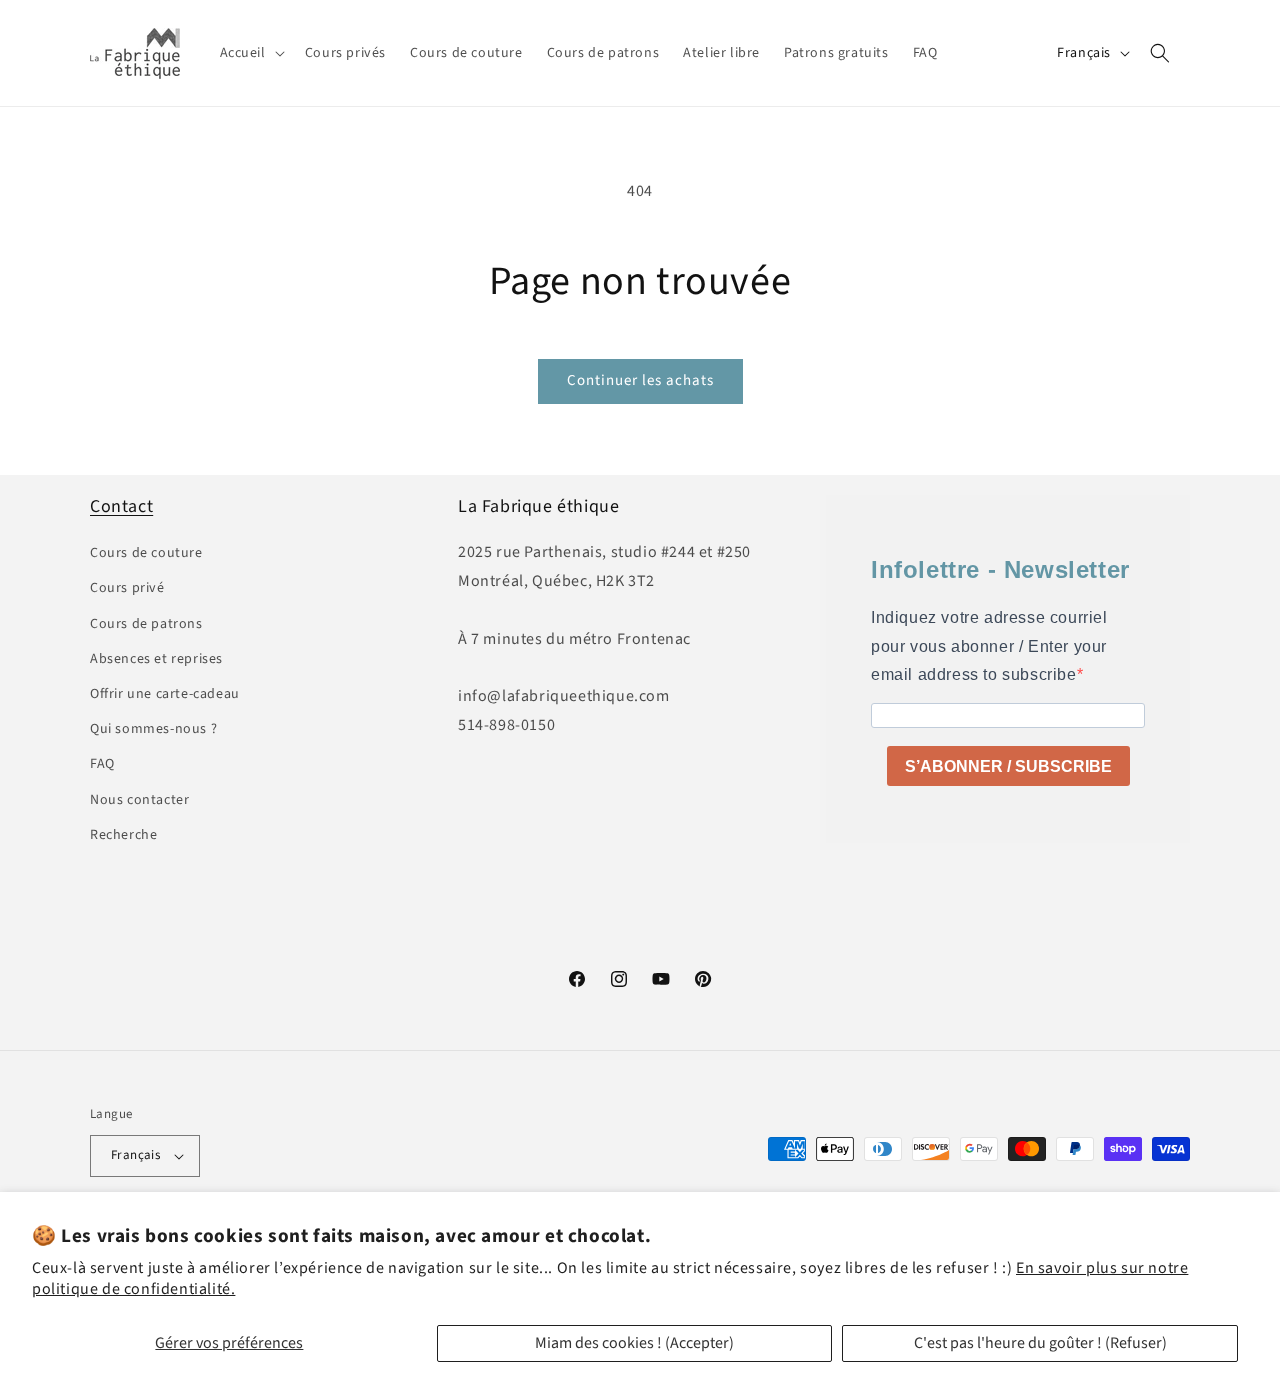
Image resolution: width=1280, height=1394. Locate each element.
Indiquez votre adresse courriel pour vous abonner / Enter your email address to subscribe (989, 646)
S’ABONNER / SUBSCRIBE (1008, 766)
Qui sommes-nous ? (153, 729)
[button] (250, 53)
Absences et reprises (156, 659)
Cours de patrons (146, 624)
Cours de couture (146, 553)
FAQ (102, 764)
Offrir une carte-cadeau (165, 694)
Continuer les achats (640, 380)
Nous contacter (139, 800)
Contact (121, 506)
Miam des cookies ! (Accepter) (634, 1343)
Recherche (123, 835)
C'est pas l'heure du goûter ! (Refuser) (1040, 1343)
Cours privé (127, 588)
